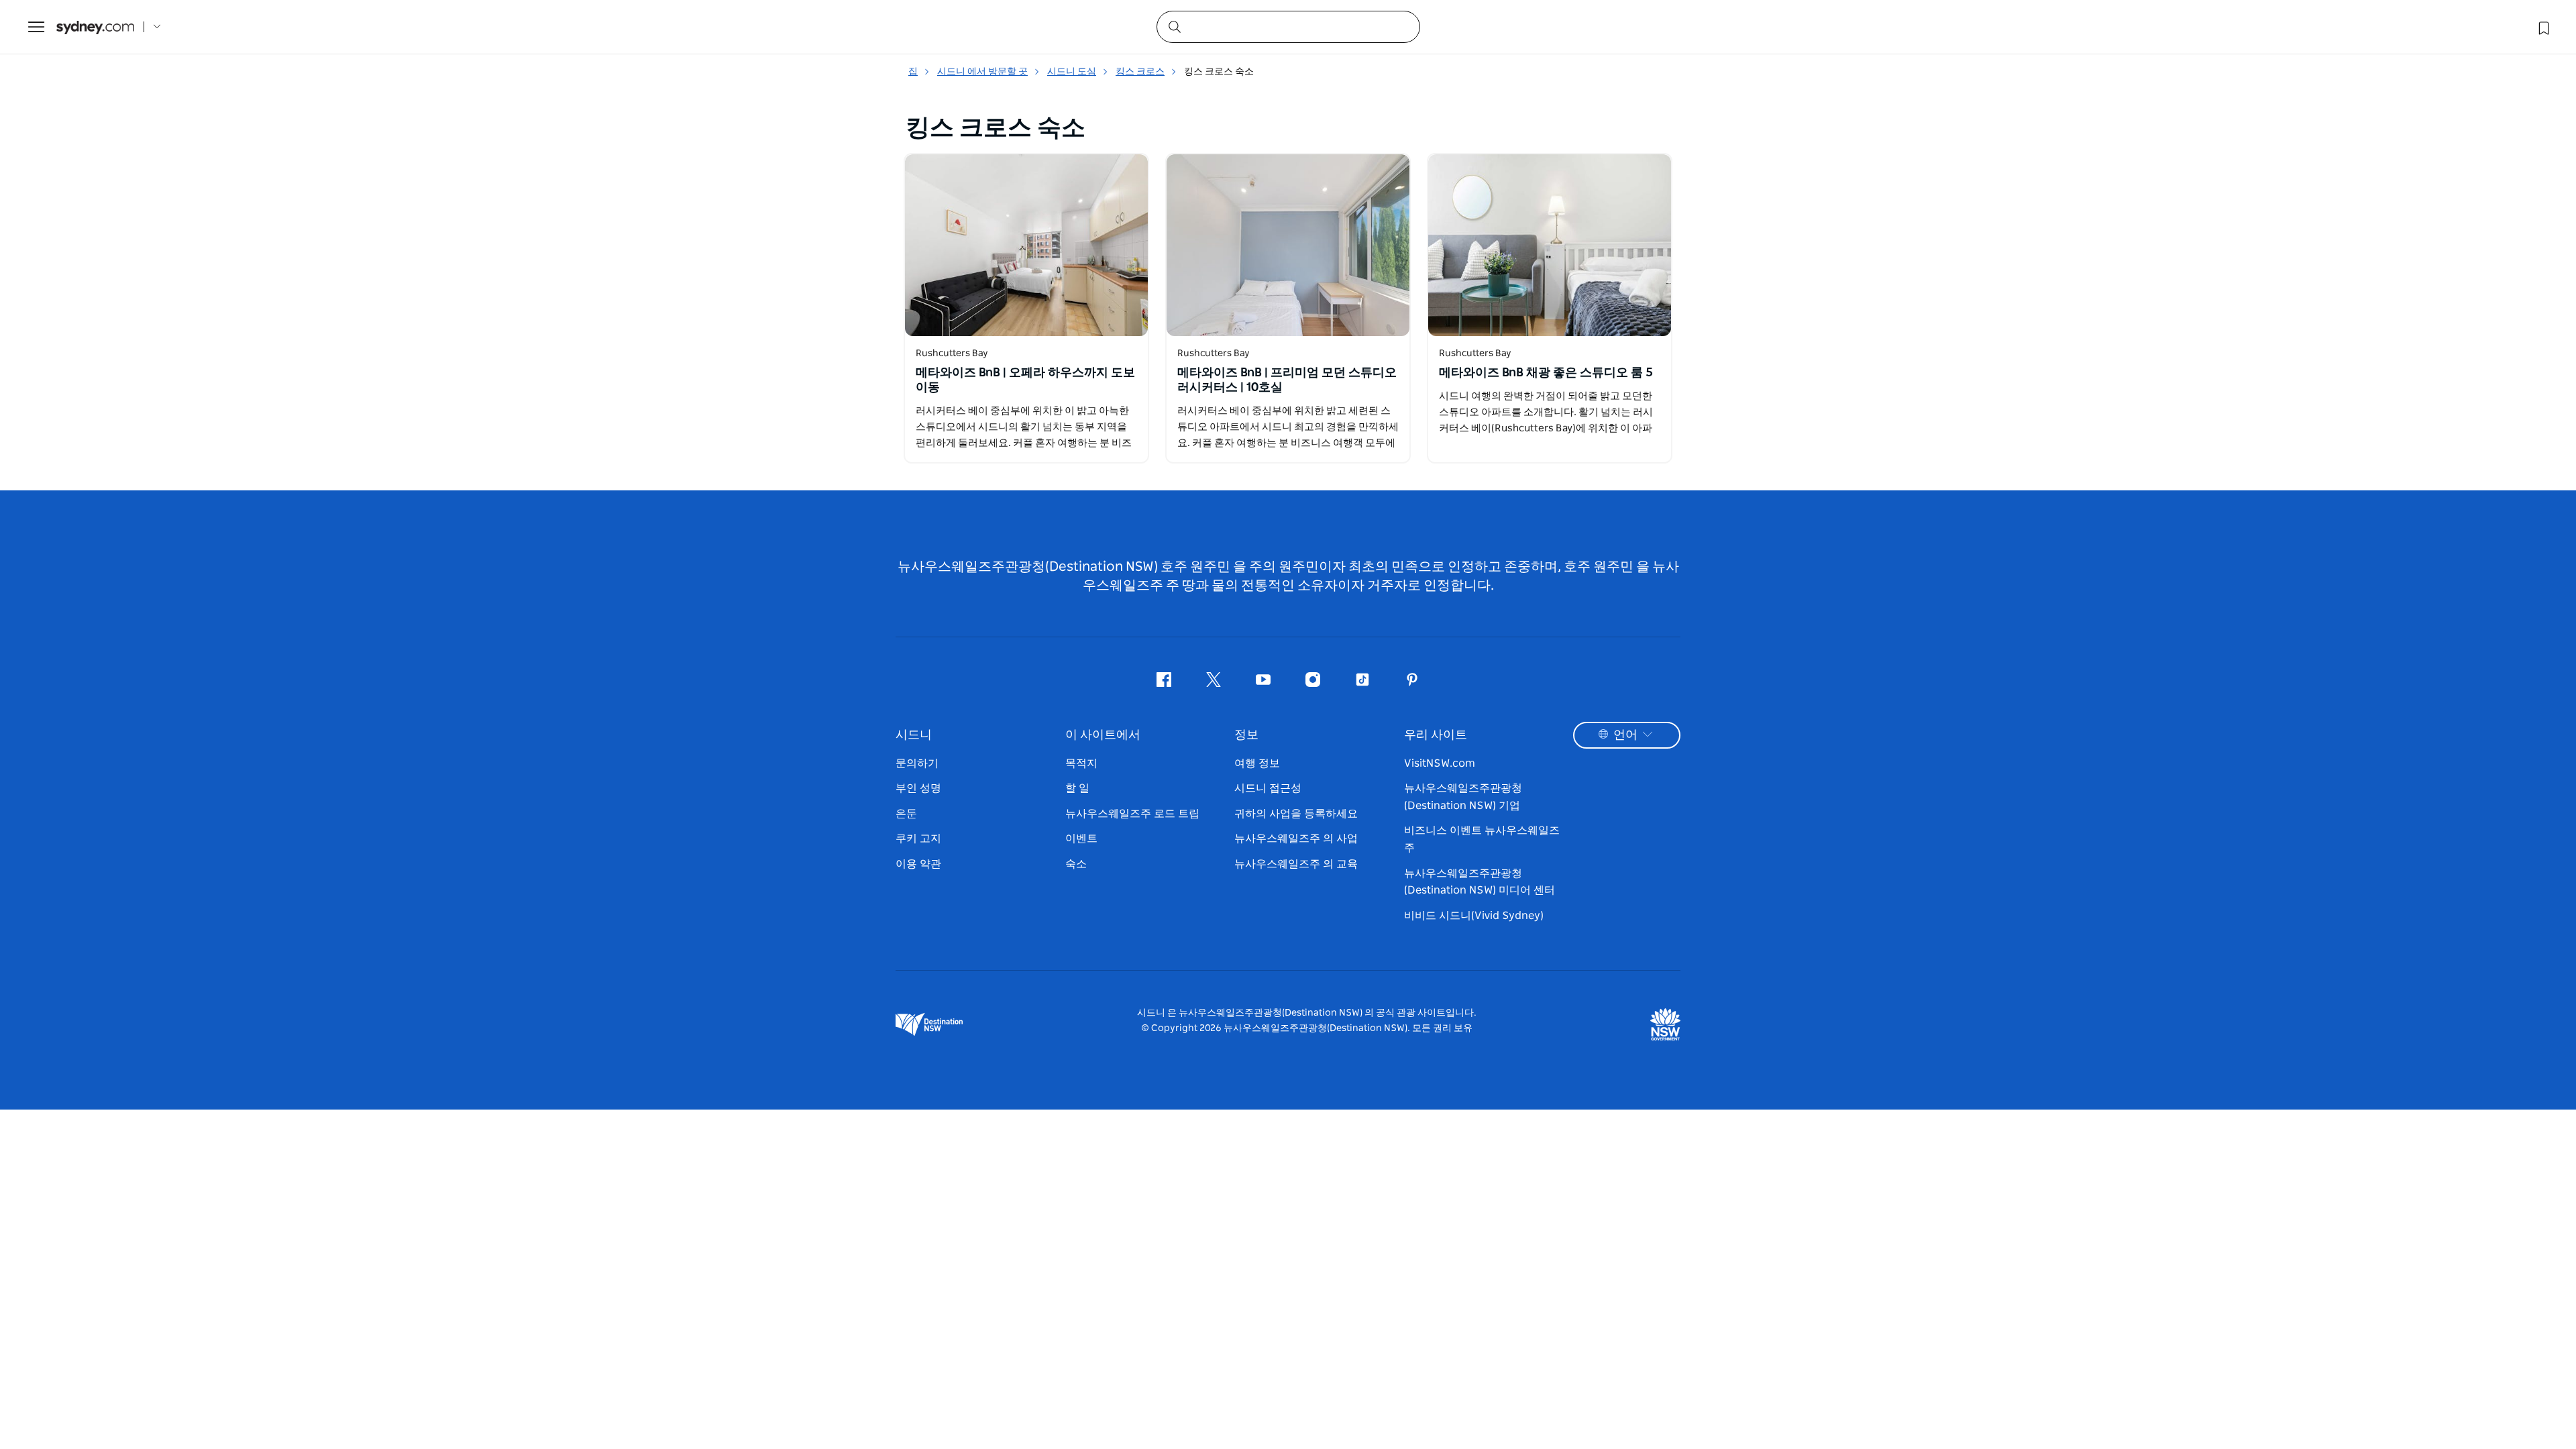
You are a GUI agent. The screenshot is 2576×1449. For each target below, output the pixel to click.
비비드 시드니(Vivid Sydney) (1474, 916)
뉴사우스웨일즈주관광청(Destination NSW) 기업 (1463, 797)
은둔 (906, 814)
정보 (1246, 735)
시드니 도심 (1072, 72)
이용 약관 (918, 864)
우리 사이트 (1436, 735)
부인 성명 (918, 788)
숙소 (1076, 864)
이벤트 (1081, 839)
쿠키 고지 (918, 839)
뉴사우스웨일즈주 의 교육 (1296, 864)
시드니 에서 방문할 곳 (982, 72)
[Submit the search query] (1174, 26)
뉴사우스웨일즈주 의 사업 (1296, 839)
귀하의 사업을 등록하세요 (1296, 814)
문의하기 (917, 763)
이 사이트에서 (1103, 735)
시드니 (914, 735)
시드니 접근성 (1268, 788)
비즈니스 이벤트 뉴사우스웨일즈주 (1482, 839)
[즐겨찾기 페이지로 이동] (2542, 27)
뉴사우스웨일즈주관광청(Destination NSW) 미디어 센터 (1480, 882)
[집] (95, 27)
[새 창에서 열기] (1026, 245)
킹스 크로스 (1140, 72)
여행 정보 (1257, 763)
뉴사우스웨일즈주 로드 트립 (1132, 814)
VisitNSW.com (1440, 763)
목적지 (1081, 763)
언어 (1625, 735)
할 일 (1077, 788)
